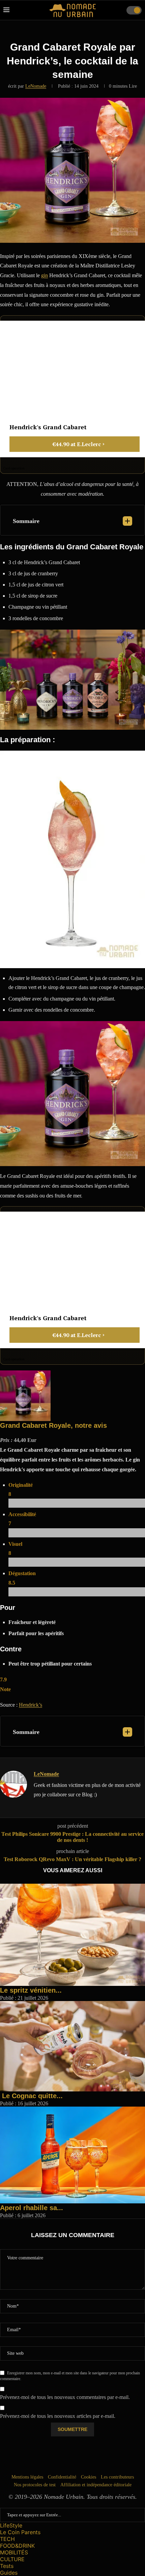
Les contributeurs (117, 2477)
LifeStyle (11, 2525)
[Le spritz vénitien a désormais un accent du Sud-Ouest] (72, 1887)
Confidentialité (62, 2477)
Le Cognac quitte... (31, 2096)
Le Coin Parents (20, 2532)
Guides (9, 2573)
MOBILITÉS (14, 2552)
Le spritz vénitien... (31, 1990)
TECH (7, 2539)
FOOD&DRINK (17, 2546)
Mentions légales (27, 2477)
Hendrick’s (31, 1705)
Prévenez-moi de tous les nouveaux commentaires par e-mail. (65, 2397)
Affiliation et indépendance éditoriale (96, 2485)
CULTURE (12, 2559)
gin (45, 275)
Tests (7, 2566)
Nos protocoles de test (35, 2485)
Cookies (89, 2477)
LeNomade (36, 86)
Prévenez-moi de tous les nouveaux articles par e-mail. (58, 2416)
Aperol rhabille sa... (32, 2208)
